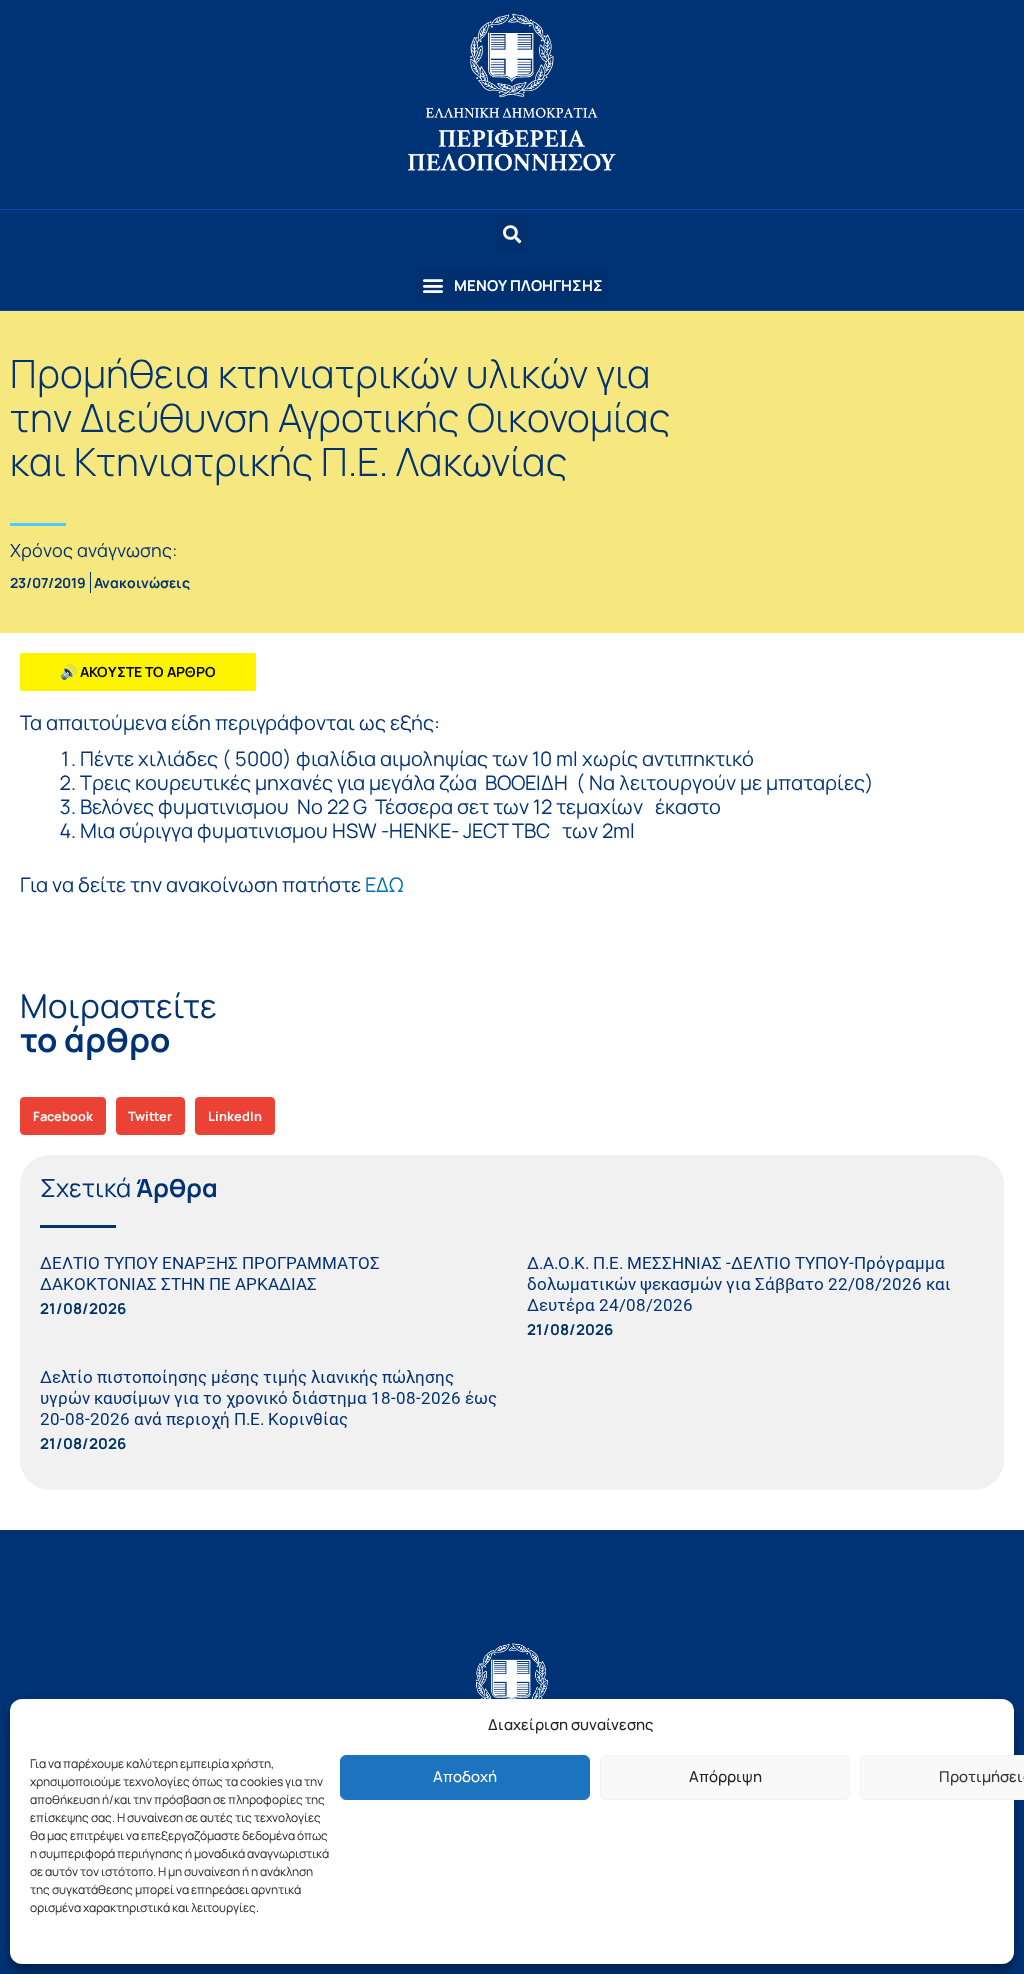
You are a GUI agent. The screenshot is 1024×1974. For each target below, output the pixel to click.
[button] (512, 285)
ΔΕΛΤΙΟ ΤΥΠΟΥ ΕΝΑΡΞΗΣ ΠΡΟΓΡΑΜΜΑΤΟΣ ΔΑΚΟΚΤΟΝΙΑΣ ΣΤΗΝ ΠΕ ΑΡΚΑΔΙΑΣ (210, 1273)
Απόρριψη (725, 1776)
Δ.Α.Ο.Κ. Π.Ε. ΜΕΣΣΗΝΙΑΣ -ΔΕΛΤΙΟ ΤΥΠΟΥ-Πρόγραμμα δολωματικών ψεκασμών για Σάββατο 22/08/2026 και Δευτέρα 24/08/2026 (739, 1284)
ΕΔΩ (384, 884)
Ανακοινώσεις (142, 582)
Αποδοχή (465, 1776)
